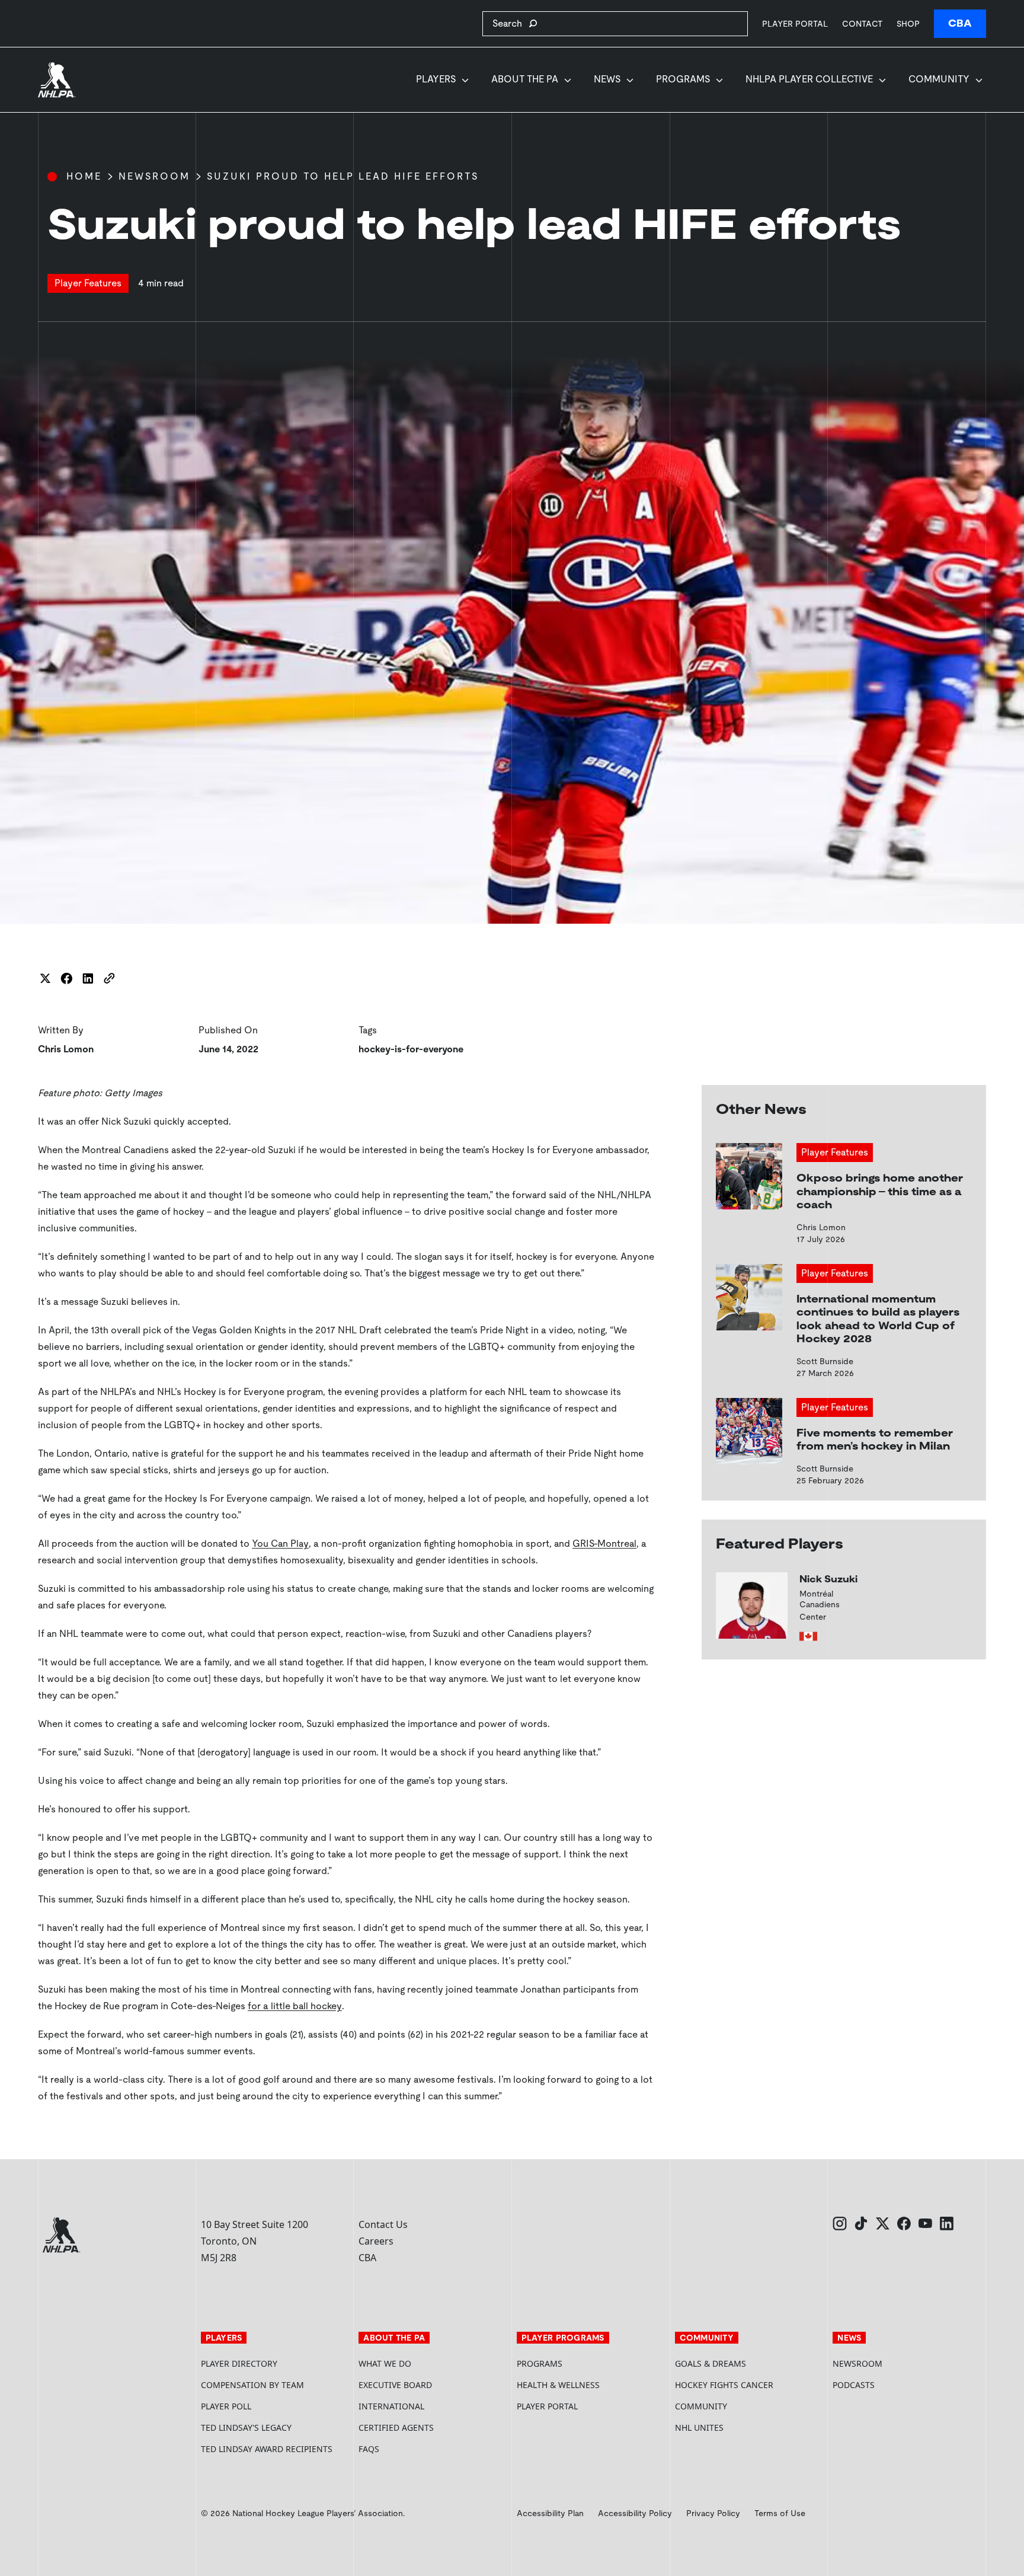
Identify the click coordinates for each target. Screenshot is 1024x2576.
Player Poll (226, 2406)
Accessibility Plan (550, 2513)
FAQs (369, 2449)
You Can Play (280, 1544)
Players (436, 79)
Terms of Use (780, 2513)
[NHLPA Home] (57, 80)
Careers (376, 2241)
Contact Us (383, 2224)
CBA (960, 23)
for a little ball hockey (295, 2006)
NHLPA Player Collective (809, 79)
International (391, 2406)
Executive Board (395, 2385)
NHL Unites (744, 2427)
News (607, 79)
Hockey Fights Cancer (724, 2385)
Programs (683, 79)
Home (84, 176)
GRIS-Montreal (604, 1544)
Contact (862, 24)
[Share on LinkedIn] (88, 978)
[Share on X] (45, 978)
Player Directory (239, 2363)
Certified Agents (396, 2427)
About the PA (525, 79)
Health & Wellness (558, 2385)
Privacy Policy (713, 2513)
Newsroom (154, 176)
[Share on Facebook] (66, 978)
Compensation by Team (252, 2385)
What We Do (385, 2363)
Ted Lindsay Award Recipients (267, 2449)
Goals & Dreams (711, 2363)
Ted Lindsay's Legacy (246, 2427)
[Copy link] (109, 978)
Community (939, 79)
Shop (908, 23)
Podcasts (854, 2385)
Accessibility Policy (635, 2513)
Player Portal (795, 23)
